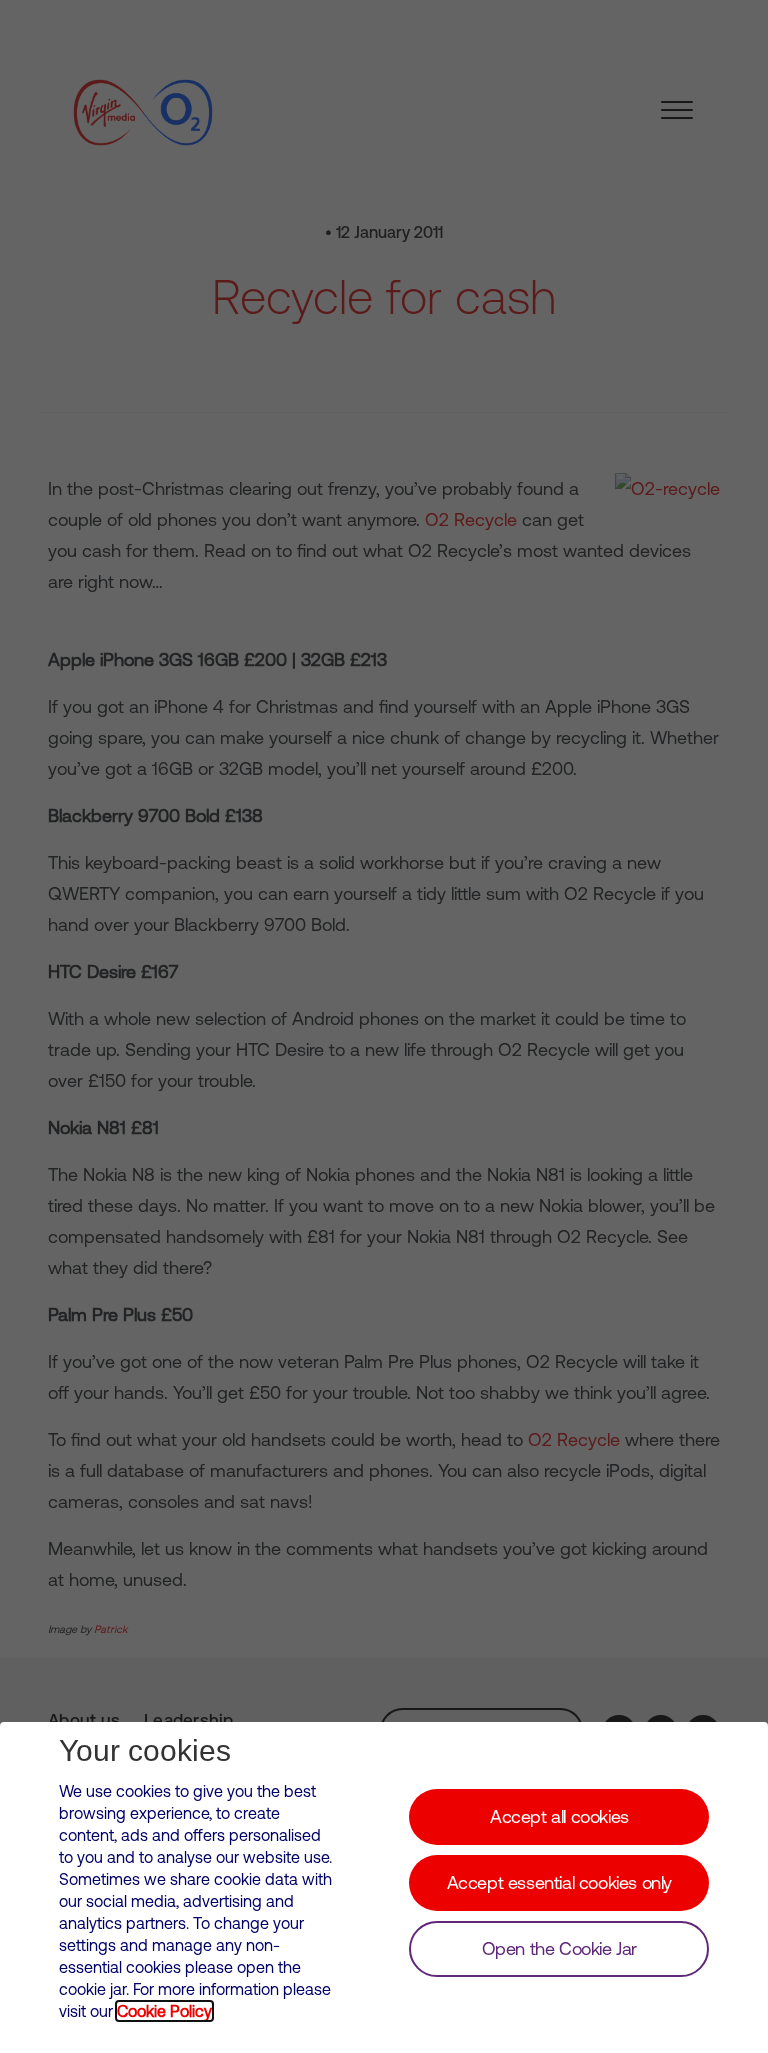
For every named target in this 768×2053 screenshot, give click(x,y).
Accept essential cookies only (559, 1882)
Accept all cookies (559, 1816)
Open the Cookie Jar (559, 1948)
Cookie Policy (164, 2011)
